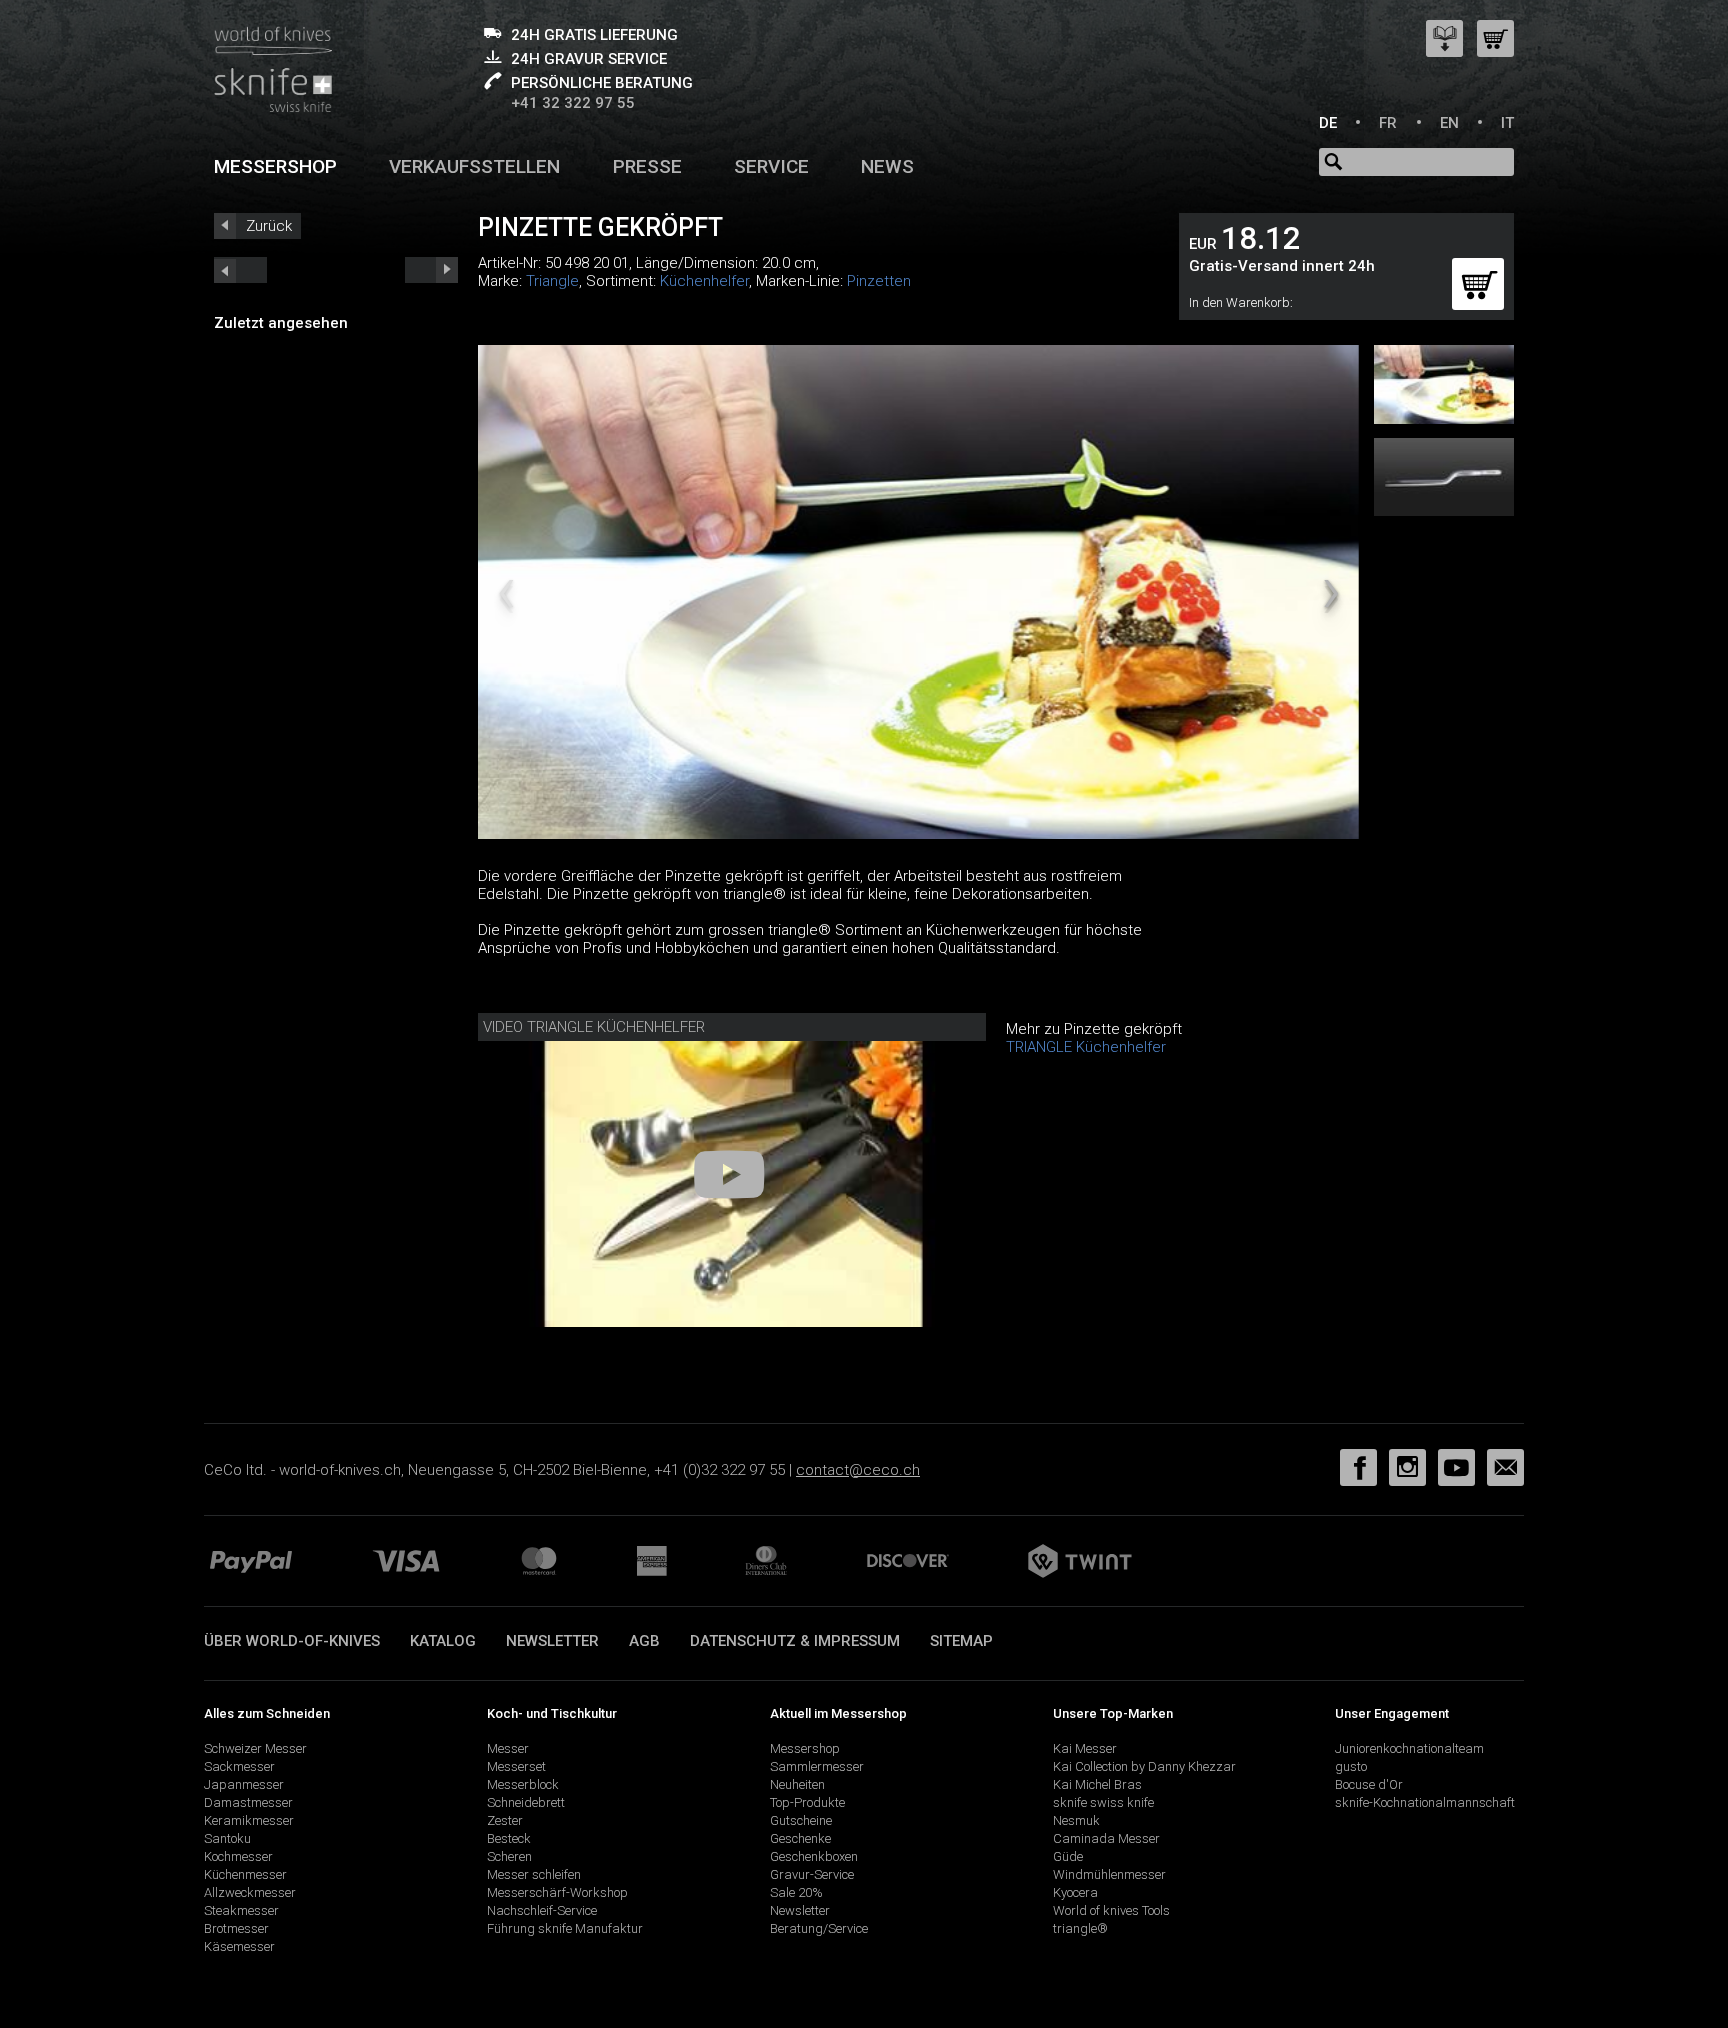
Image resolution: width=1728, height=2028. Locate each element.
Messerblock (523, 1784)
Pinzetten (879, 281)
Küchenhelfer (704, 281)
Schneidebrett (526, 1802)
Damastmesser (248, 1802)
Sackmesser (239, 1766)
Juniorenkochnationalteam (1409, 1748)
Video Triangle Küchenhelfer (594, 1027)
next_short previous (240, 270)
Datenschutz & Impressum (795, 1641)
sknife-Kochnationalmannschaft (1425, 1802)
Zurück (269, 226)
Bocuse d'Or (1369, 1784)
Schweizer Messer (255, 1748)
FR (1388, 123)
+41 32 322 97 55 (573, 103)
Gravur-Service (812, 1874)
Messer (508, 1748)
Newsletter (552, 1641)
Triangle (552, 281)
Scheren (509, 1856)
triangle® (1080, 1928)
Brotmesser (236, 1928)
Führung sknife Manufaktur (565, 1928)
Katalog (443, 1641)
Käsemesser (239, 1946)
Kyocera (1075, 1892)
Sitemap (961, 1641)
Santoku (227, 1838)
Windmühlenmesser (1109, 1874)
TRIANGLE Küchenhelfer (1086, 1047)
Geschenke (800, 1838)
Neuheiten (797, 1784)
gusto (1351, 1766)
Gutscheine (801, 1820)
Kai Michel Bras (1097, 1784)
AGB (644, 1641)
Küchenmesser (245, 1874)
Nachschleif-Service (542, 1910)
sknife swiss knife (1103, 1802)
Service (771, 166)
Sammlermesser (817, 1766)
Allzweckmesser (250, 1892)
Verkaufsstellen (474, 166)
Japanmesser (244, 1784)
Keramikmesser (249, 1820)
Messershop (275, 166)
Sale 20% (796, 1892)
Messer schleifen (534, 1874)
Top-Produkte (807, 1802)
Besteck (509, 1838)
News (887, 166)
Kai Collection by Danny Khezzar (1144, 1766)
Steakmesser (241, 1910)
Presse (647, 166)
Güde (1068, 1856)
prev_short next (431, 270)
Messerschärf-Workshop (557, 1892)
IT (1507, 123)
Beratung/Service (819, 1928)
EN (1449, 123)
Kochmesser (238, 1856)
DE (1328, 123)
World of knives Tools (1111, 1910)
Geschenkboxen (814, 1856)
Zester (505, 1820)
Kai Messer (1085, 1748)
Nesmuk (1076, 1820)
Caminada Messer (1106, 1838)
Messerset (516, 1766)
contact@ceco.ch (858, 1470)
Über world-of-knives (292, 1641)
